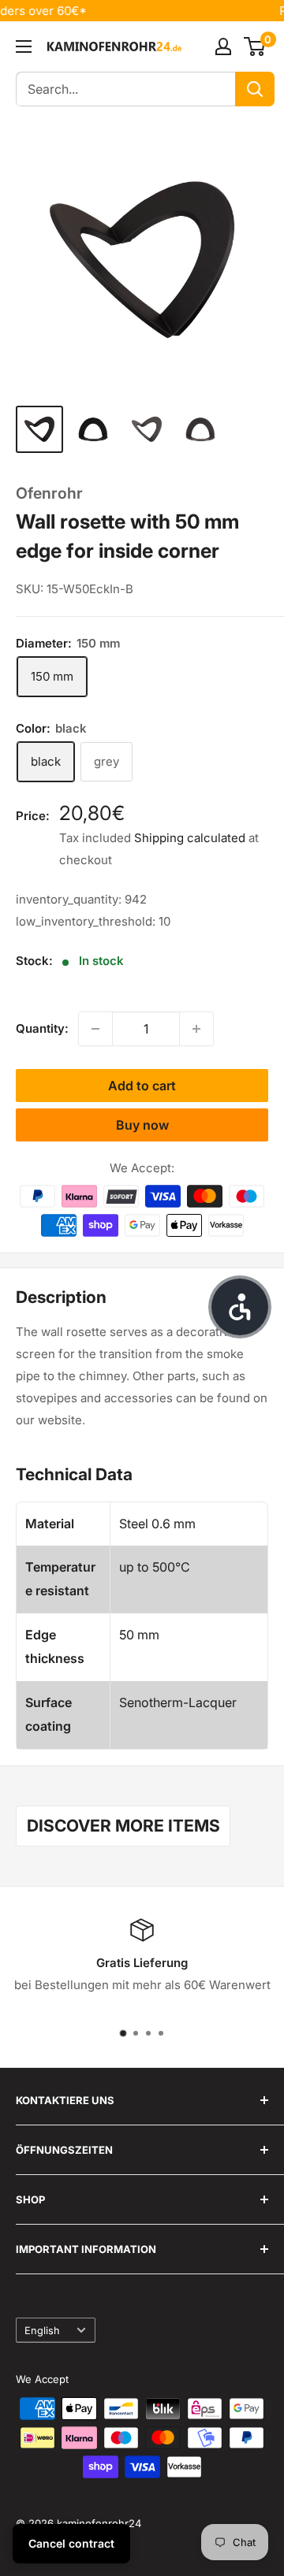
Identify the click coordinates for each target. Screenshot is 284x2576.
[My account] (223, 46)
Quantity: (42, 1028)
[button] (240, 1307)
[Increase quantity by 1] (196, 1029)
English (42, 2331)
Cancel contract (71, 2543)
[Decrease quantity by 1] (95, 1029)
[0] (255, 46)
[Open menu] (24, 46)
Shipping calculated (190, 838)
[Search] (255, 89)
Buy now (142, 1125)
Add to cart (142, 1086)
